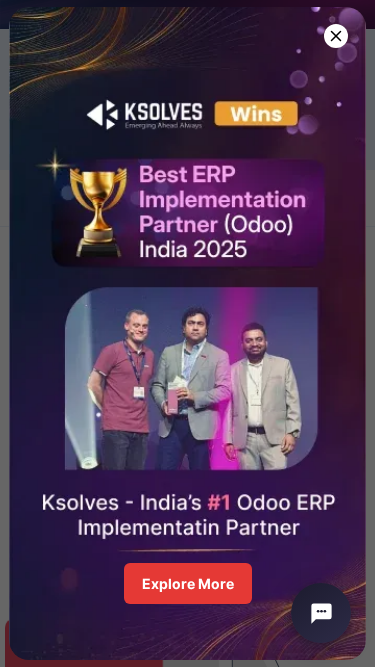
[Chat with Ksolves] (321, 613)
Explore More (188, 583)
